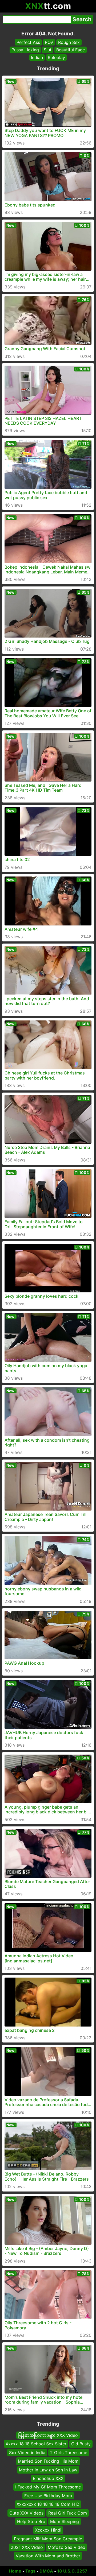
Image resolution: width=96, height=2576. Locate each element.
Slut (48, 50)
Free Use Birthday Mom (48, 2496)
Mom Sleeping (65, 2521)
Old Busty (81, 2444)
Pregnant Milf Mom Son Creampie (48, 2539)
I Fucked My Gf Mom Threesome (48, 2487)
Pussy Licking (25, 50)
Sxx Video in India (27, 2453)
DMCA (46, 2571)
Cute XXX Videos (26, 2513)
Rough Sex (69, 42)
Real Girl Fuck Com (68, 2513)
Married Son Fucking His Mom (48, 2461)
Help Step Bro (31, 2521)
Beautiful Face (71, 50)
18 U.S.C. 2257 (72, 2571)
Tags (30, 2571)
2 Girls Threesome (69, 2453)
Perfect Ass (28, 42)
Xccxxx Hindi (48, 2530)
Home (15, 2571)
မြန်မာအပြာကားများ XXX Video (48, 2435)
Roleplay (56, 57)
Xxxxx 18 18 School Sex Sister (36, 2444)
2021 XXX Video (27, 2547)
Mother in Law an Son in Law (48, 2470)
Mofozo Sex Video (67, 2547)
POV (49, 42)
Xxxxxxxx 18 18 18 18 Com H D (48, 2504)
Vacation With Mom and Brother (48, 2556)
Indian (37, 57)
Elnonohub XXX (48, 2478)
